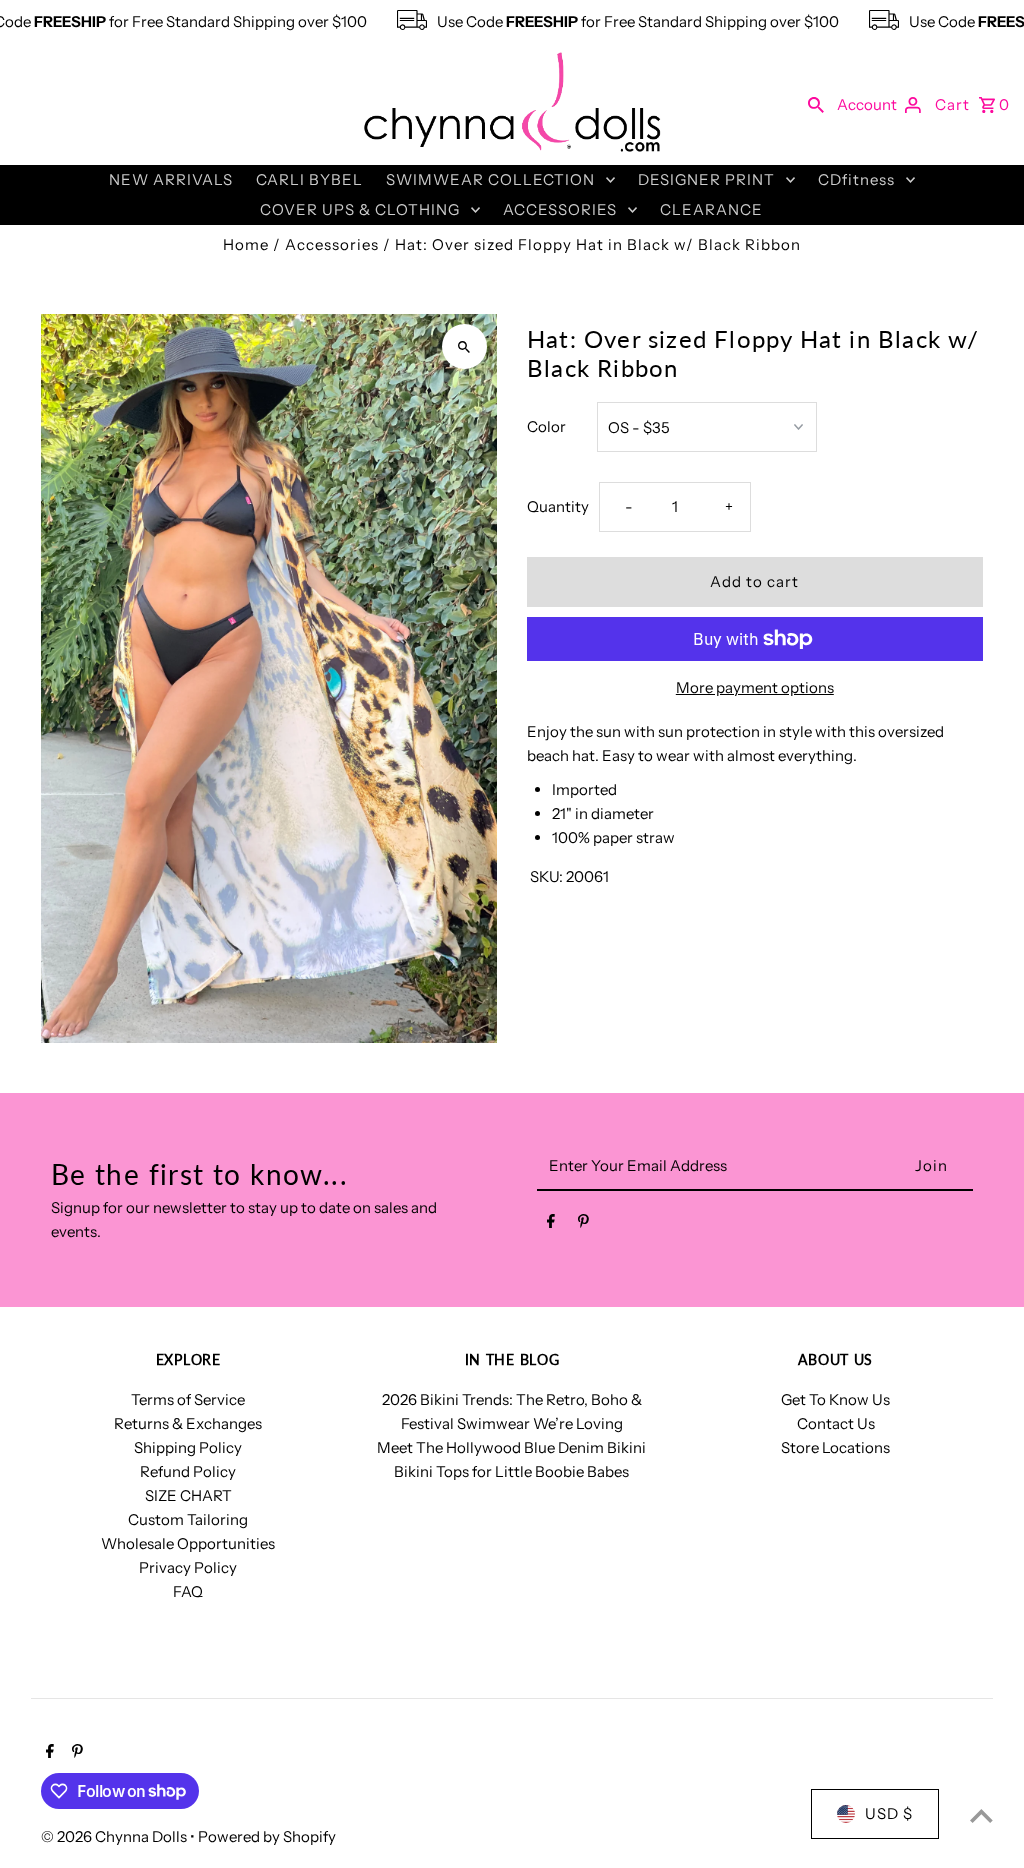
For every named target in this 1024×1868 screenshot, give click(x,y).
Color (546, 426)
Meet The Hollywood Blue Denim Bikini (511, 1447)
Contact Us (836, 1423)
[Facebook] (551, 1225)
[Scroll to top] (981, 1815)
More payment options (755, 687)
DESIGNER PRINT (706, 179)
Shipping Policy (188, 1447)
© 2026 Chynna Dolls (115, 1836)
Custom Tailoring (188, 1519)
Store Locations (835, 1447)
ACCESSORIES (560, 209)
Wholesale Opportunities (188, 1543)
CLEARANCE (711, 209)
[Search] (816, 104)
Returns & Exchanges (188, 1423)
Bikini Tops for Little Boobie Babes (511, 1471)
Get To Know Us (835, 1399)
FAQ (188, 1591)
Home (246, 244)
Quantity (558, 506)
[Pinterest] (583, 1225)
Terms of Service (188, 1399)
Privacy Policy (188, 1567)
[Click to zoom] (464, 346)
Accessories (332, 244)
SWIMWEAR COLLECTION (490, 179)
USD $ (889, 1813)
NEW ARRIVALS (171, 179)
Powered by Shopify (267, 1836)
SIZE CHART (188, 1495)
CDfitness (856, 179)
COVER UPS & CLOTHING (360, 209)
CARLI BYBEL (309, 179)
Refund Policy (188, 1471)
